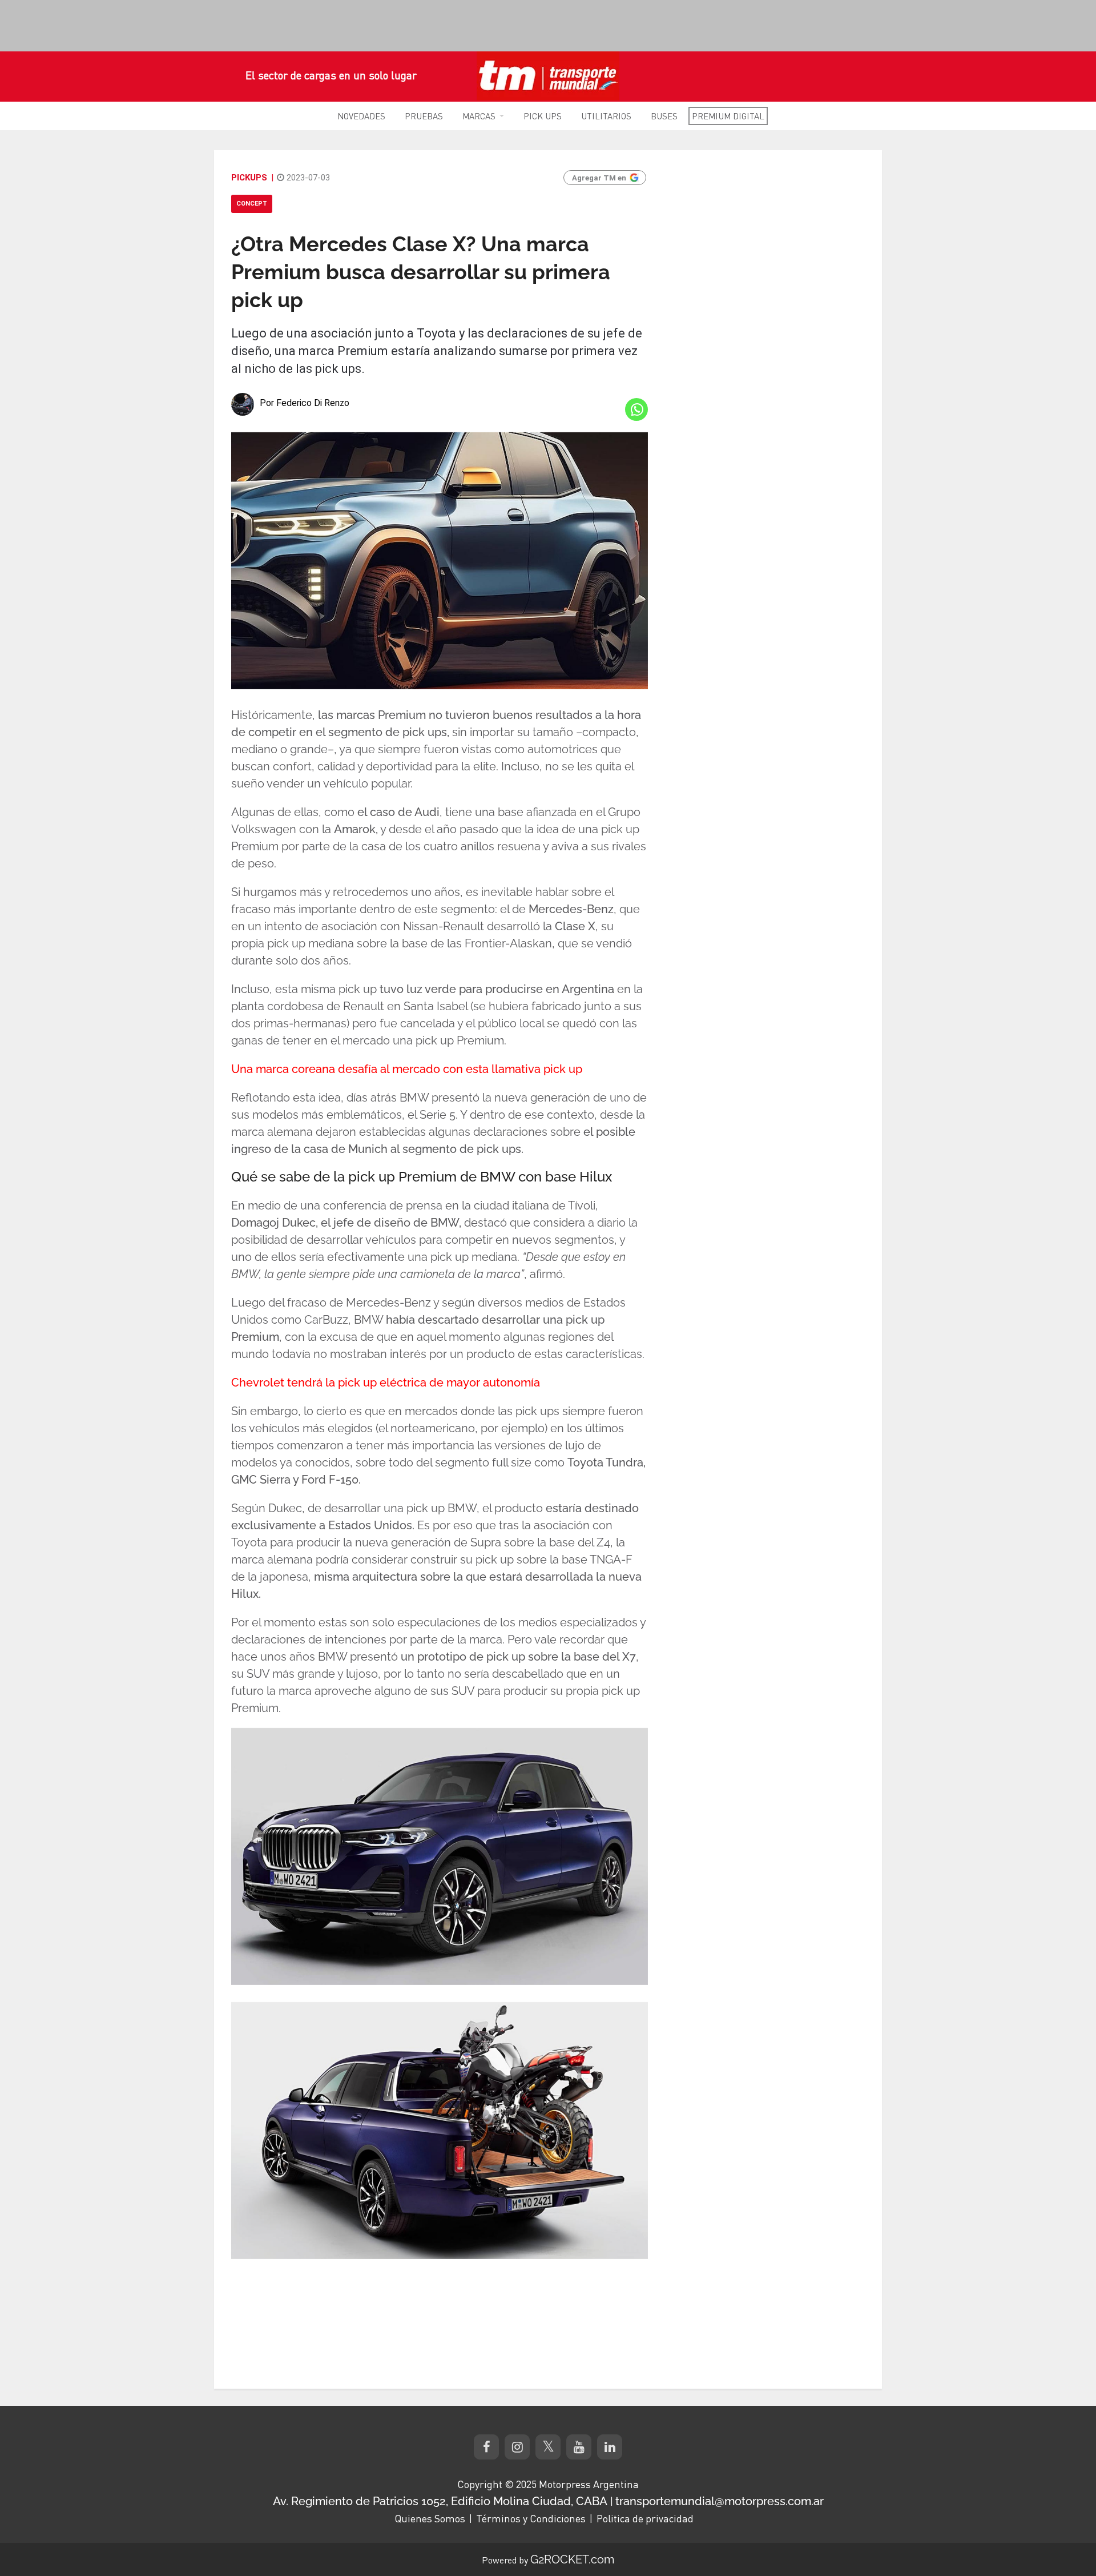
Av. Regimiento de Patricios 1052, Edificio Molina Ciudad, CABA (440, 2501)
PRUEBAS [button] (424, 116)
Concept (252, 204)
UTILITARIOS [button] (606, 116)
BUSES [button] (664, 116)
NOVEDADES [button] (361, 116)
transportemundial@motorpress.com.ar (720, 2501)
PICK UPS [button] (543, 116)
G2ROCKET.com (572, 2559)
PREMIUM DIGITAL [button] (728, 116)
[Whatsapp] (636, 409)
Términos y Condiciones (531, 2518)
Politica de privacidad (645, 2518)
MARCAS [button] (479, 116)
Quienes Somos (430, 2518)
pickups (249, 178)
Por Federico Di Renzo (305, 403)
